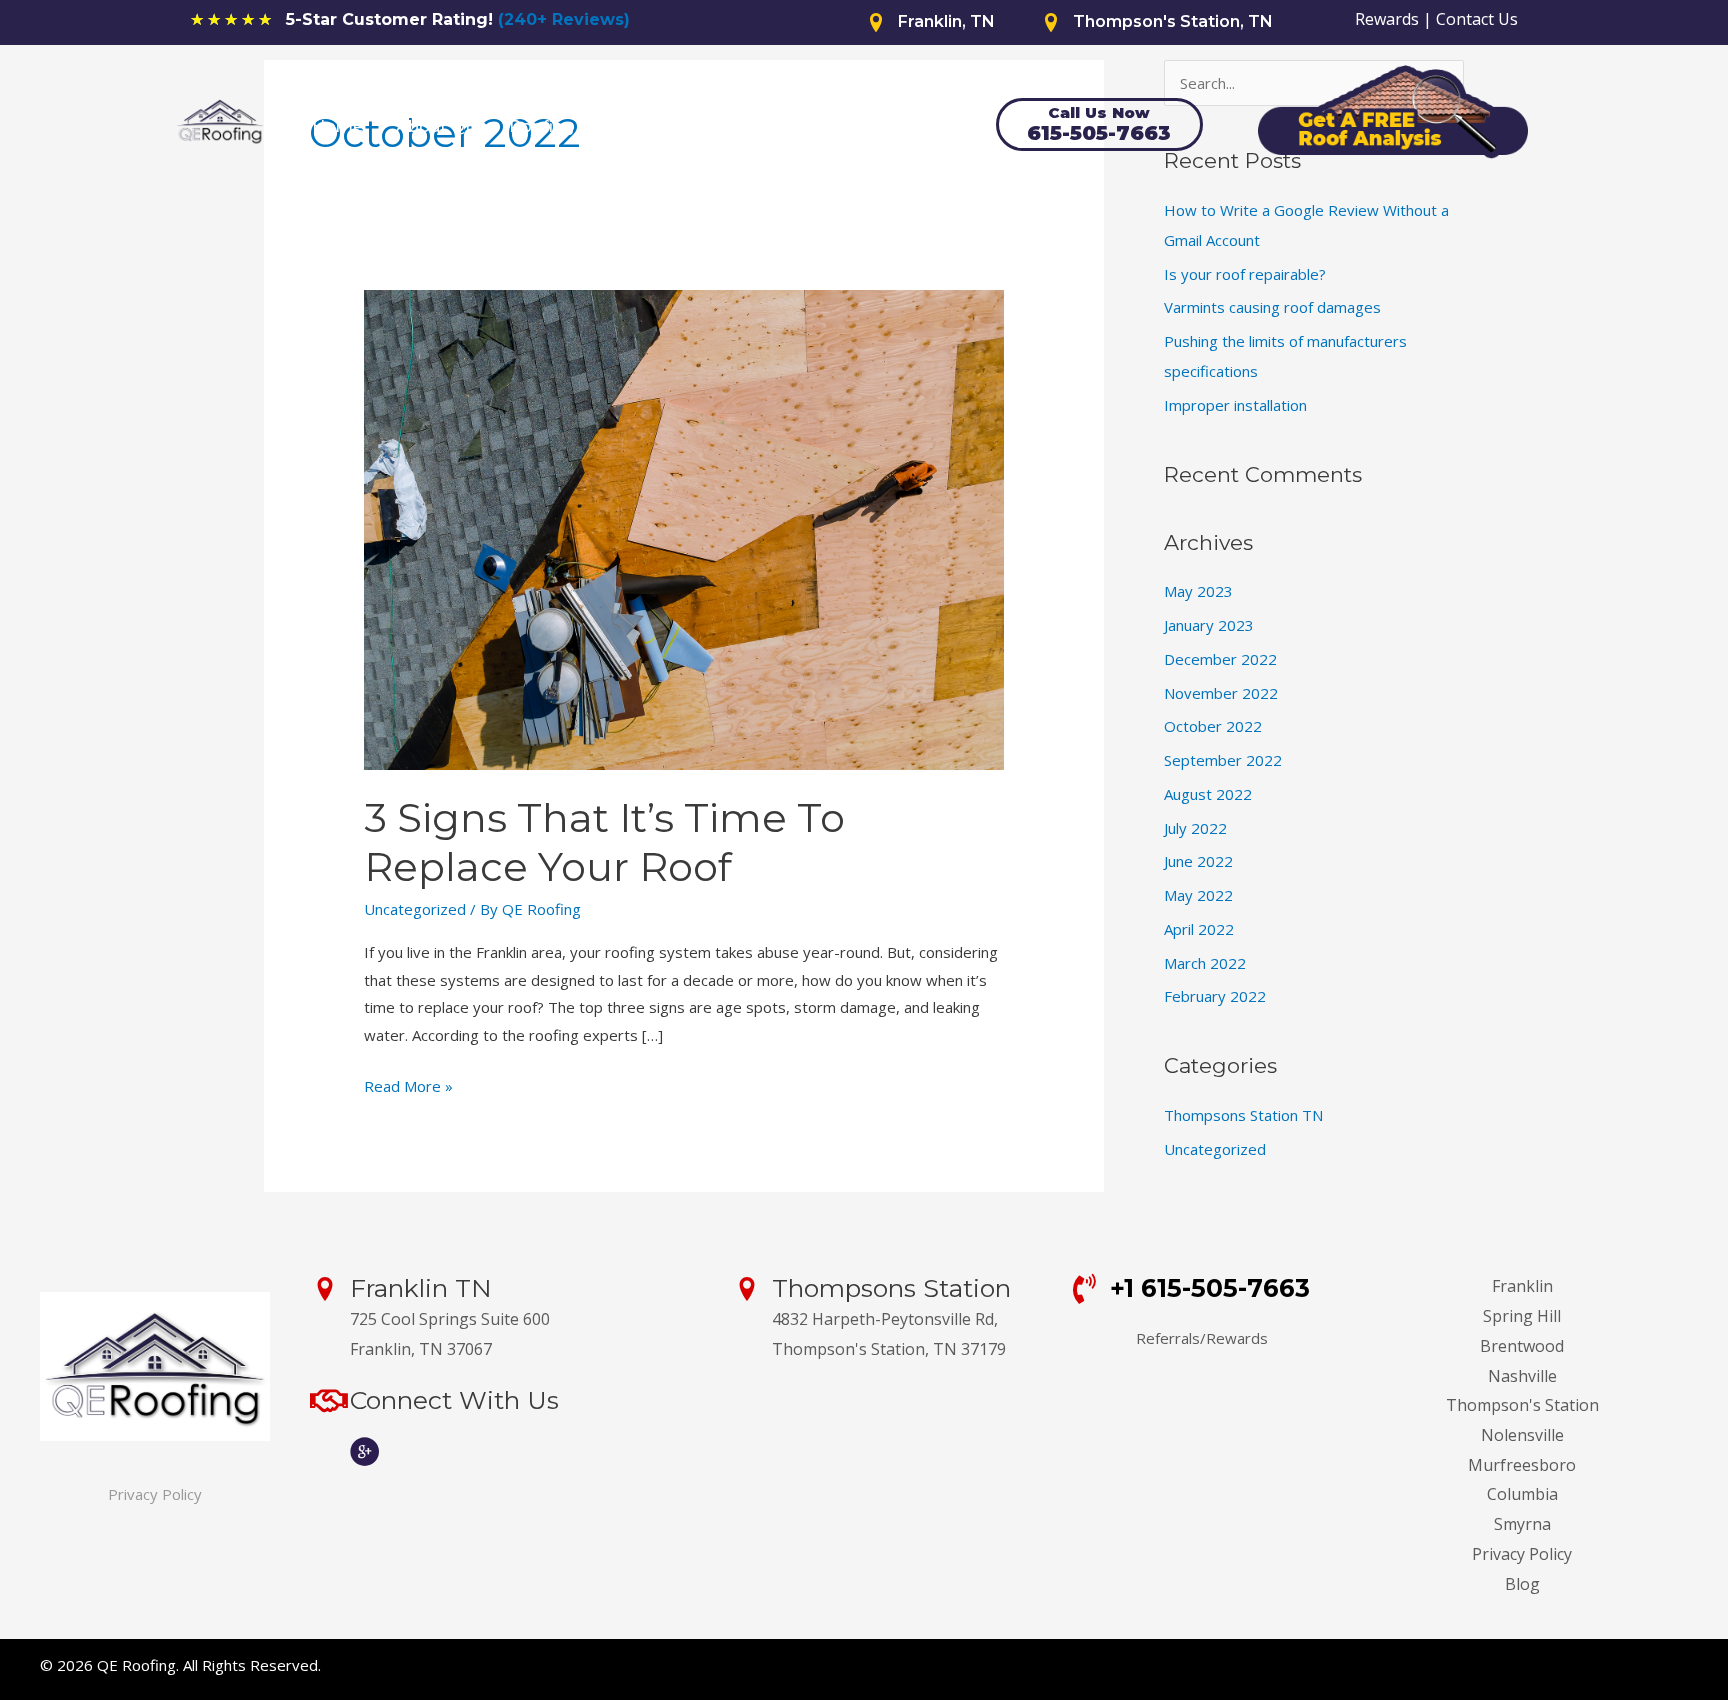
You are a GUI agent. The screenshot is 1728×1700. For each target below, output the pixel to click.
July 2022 (1195, 828)
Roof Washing (785, 126)
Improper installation (1235, 405)
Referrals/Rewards (1202, 1338)
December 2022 (1220, 659)
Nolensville (1522, 1435)
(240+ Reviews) (564, 19)
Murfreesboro (1522, 1465)
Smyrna (1522, 1524)
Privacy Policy (155, 1494)
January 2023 (1209, 625)
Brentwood (1522, 1346)
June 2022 (1198, 861)
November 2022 (1221, 693)
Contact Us (1477, 19)
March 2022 (1205, 963)
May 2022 (1198, 895)
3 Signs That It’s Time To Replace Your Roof (604, 842)
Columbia (1522, 1494)
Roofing (541, 126)
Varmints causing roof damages (1272, 307)
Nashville (1522, 1376)
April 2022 (1199, 929)
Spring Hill (1522, 1316)
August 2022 (1208, 794)
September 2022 (1223, 760)
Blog (1522, 1584)
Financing (656, 126)
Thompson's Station (1522, 1405)
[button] (588, 127)
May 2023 (1198, 591)
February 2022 (1215, 996)
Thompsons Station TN (1243, 1115)
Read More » (408, 1088)
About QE (436, 126)
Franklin (1522, 1286)
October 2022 (1213, 726)
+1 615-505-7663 (1210, 1288)
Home (337, 126)
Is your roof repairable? (1245, 274)
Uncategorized (415, 909)
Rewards (1387, 19)
